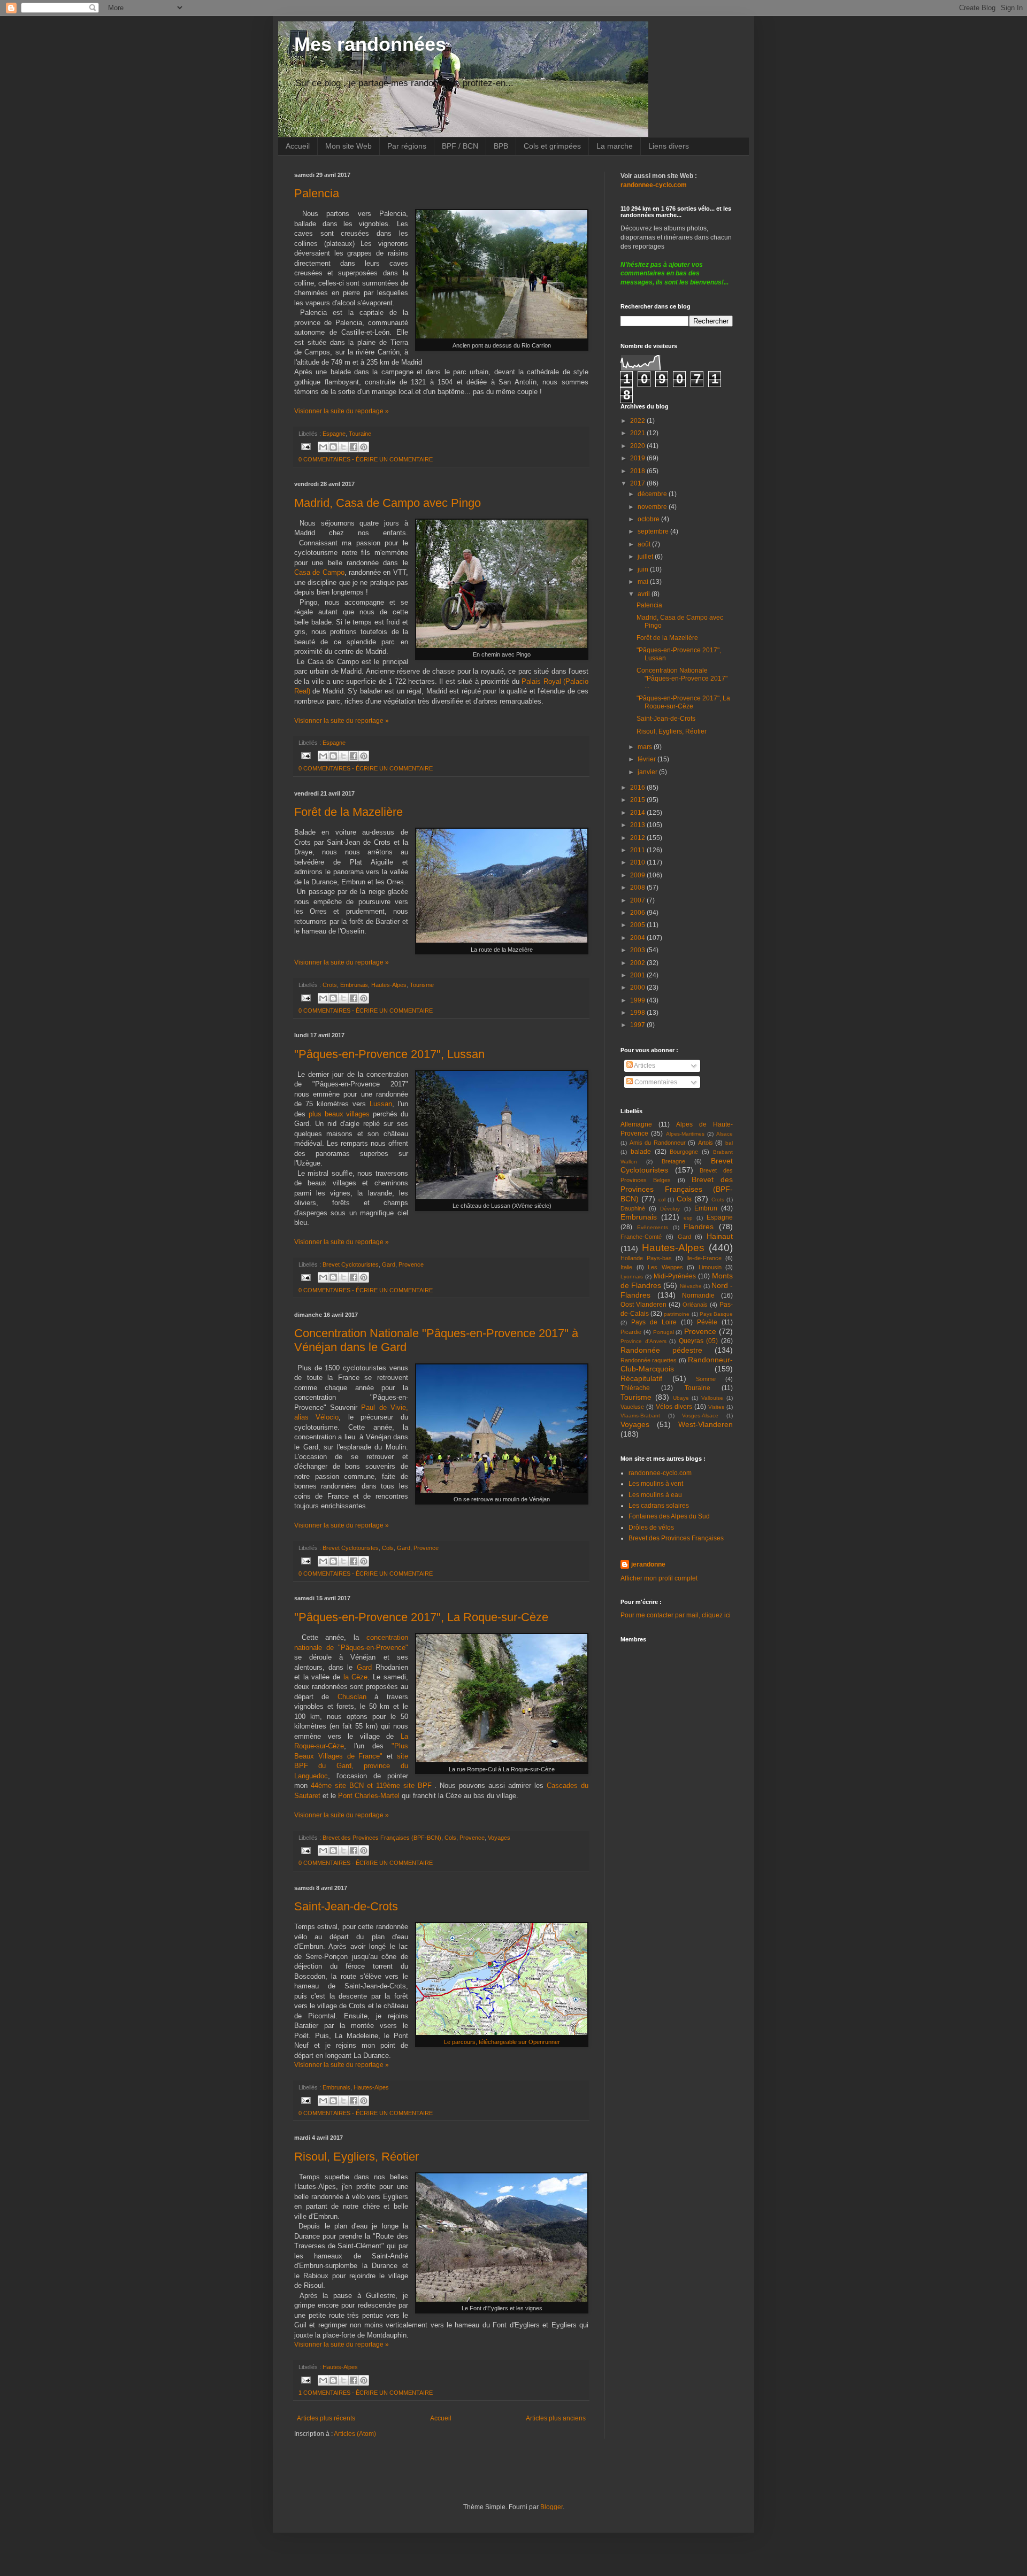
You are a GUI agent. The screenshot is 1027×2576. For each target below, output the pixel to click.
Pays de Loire (654, 1322)
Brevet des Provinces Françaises (676, 1538)
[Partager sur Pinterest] (364, 447)
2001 (638, 975)
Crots (330, 985)
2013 (638, 825)
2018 (638, 471)
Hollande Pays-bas (646, 1258)
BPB (501, 146)
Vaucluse (632, 1407)
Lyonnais (632, 1277)
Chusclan (356, 1697)
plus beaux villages (339, 1114)
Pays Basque (716, 1314)
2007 (638, 900)
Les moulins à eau (655, 1495)
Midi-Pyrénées (675, 1276)
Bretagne (673, 1161)
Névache (691, 1286)
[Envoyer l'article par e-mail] (305, 446)
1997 (638, 1025)
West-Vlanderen (706, 1424)
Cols (388, 1548)
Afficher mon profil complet (659, 1578)
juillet (646, 557)
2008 (638, 888)
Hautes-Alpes (389, 985)
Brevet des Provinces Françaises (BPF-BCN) (382, 1838)
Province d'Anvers (643, 1341)
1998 (638, 1013)
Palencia (317, 193)
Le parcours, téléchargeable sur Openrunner (502, 2042)
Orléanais (695, 1305)
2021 (638, 433)
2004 (638, 938)
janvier (648, 772)
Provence (411, 1264)
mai (644, 582)
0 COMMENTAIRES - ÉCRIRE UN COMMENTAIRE (366, 459)
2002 (638, 963)
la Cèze (356, 1677)
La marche (615, 146)
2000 (638, 988)
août (645, 544)
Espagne (334, 434)
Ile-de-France (704, 1258)
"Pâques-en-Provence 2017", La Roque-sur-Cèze (421, 1617)
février (647, 759)
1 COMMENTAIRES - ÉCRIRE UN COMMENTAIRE (366, 2393)
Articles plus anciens (556, 2418)
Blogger (551, 2507)
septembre (654, 531)
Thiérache (635, 1388)
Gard (389, 1264)
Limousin (710, 1267)
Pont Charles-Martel (369, 1796)
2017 (638, 483)
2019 (638, 458)
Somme (706, 1379)
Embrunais (354, 985)
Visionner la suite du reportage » (342, 411)
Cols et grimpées (552, 146)
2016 (638, 788)
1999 (638, 1000)
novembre (653, 507)
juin (644, 569)
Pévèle (707, 1322)
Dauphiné (633, 1208)
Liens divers (669, 146)
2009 (638, 875)
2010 (638, 862)
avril (645, 594)
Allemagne (636, 1124)
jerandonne (648, 1564)
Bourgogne (684, 1152)
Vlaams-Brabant (640, 1416)
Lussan (381, 1104)
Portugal (664, 1332)
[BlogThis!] (333, 447)
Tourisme (422, 985)
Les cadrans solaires (659, 1506)
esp (688, 1218)
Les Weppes (665, 1267)
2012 (638, 838)
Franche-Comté (641, 1237)
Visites (716, 1407)
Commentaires (655, 1082)
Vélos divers (674, 1407)
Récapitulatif (641, 1378)
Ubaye (681, 1398)
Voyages (499, 1838)
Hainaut (720, 1236)
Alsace (725, 1134)
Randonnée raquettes (649, 1360)
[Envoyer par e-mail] (323, 447)
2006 (638, 913)
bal (729, 1143)
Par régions (407, 146)
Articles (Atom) (355, 2434)
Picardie (631, 1332)
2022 (638, 421)
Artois (706, 1143)
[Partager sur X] (343, 447)
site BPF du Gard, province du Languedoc (351, 1766)
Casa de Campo (319, 572)
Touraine (360, 434)
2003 (638, 950)
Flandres (699, 1227)
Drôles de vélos (651, 1528)
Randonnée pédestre (661, 1350)
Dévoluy (670, 1209)
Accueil (298, 146)
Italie (626, 1267)
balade (641, 1152)
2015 (638, 800)
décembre (653, 494)
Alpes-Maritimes (685, 1134)
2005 (638, 925)
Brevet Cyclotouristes (351, 1264)
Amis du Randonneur (658, 1143)
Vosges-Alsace (700, 1416)
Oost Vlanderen (643, 1305)
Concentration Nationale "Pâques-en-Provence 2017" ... (682, 678)
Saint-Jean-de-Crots (346, 1906)
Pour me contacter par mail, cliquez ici (676, 1615)
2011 (638, 850)
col (662, 1200)
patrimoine (677, 1314)
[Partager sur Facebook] (354, 447)
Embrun (706, 1208)
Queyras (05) (699, 1341)
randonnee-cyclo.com (660, 1473)
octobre (649, 519)
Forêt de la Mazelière (348, 812)
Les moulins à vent (656, 1484)
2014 (638, 813)
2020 (638, 446)
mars (646, 747)
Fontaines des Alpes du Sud (669, 1516)
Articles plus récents (326, 2418)
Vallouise (712, 1398)
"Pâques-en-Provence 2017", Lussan (389, 1054)
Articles (644, 1066)
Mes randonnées (370, 44)
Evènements (653, 1227)
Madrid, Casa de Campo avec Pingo (388, 503)
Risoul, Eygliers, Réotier (357, 2157)
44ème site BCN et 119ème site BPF (371, 1786)
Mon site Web (348, 146)
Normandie (698, 1295)
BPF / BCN (460, 146)
